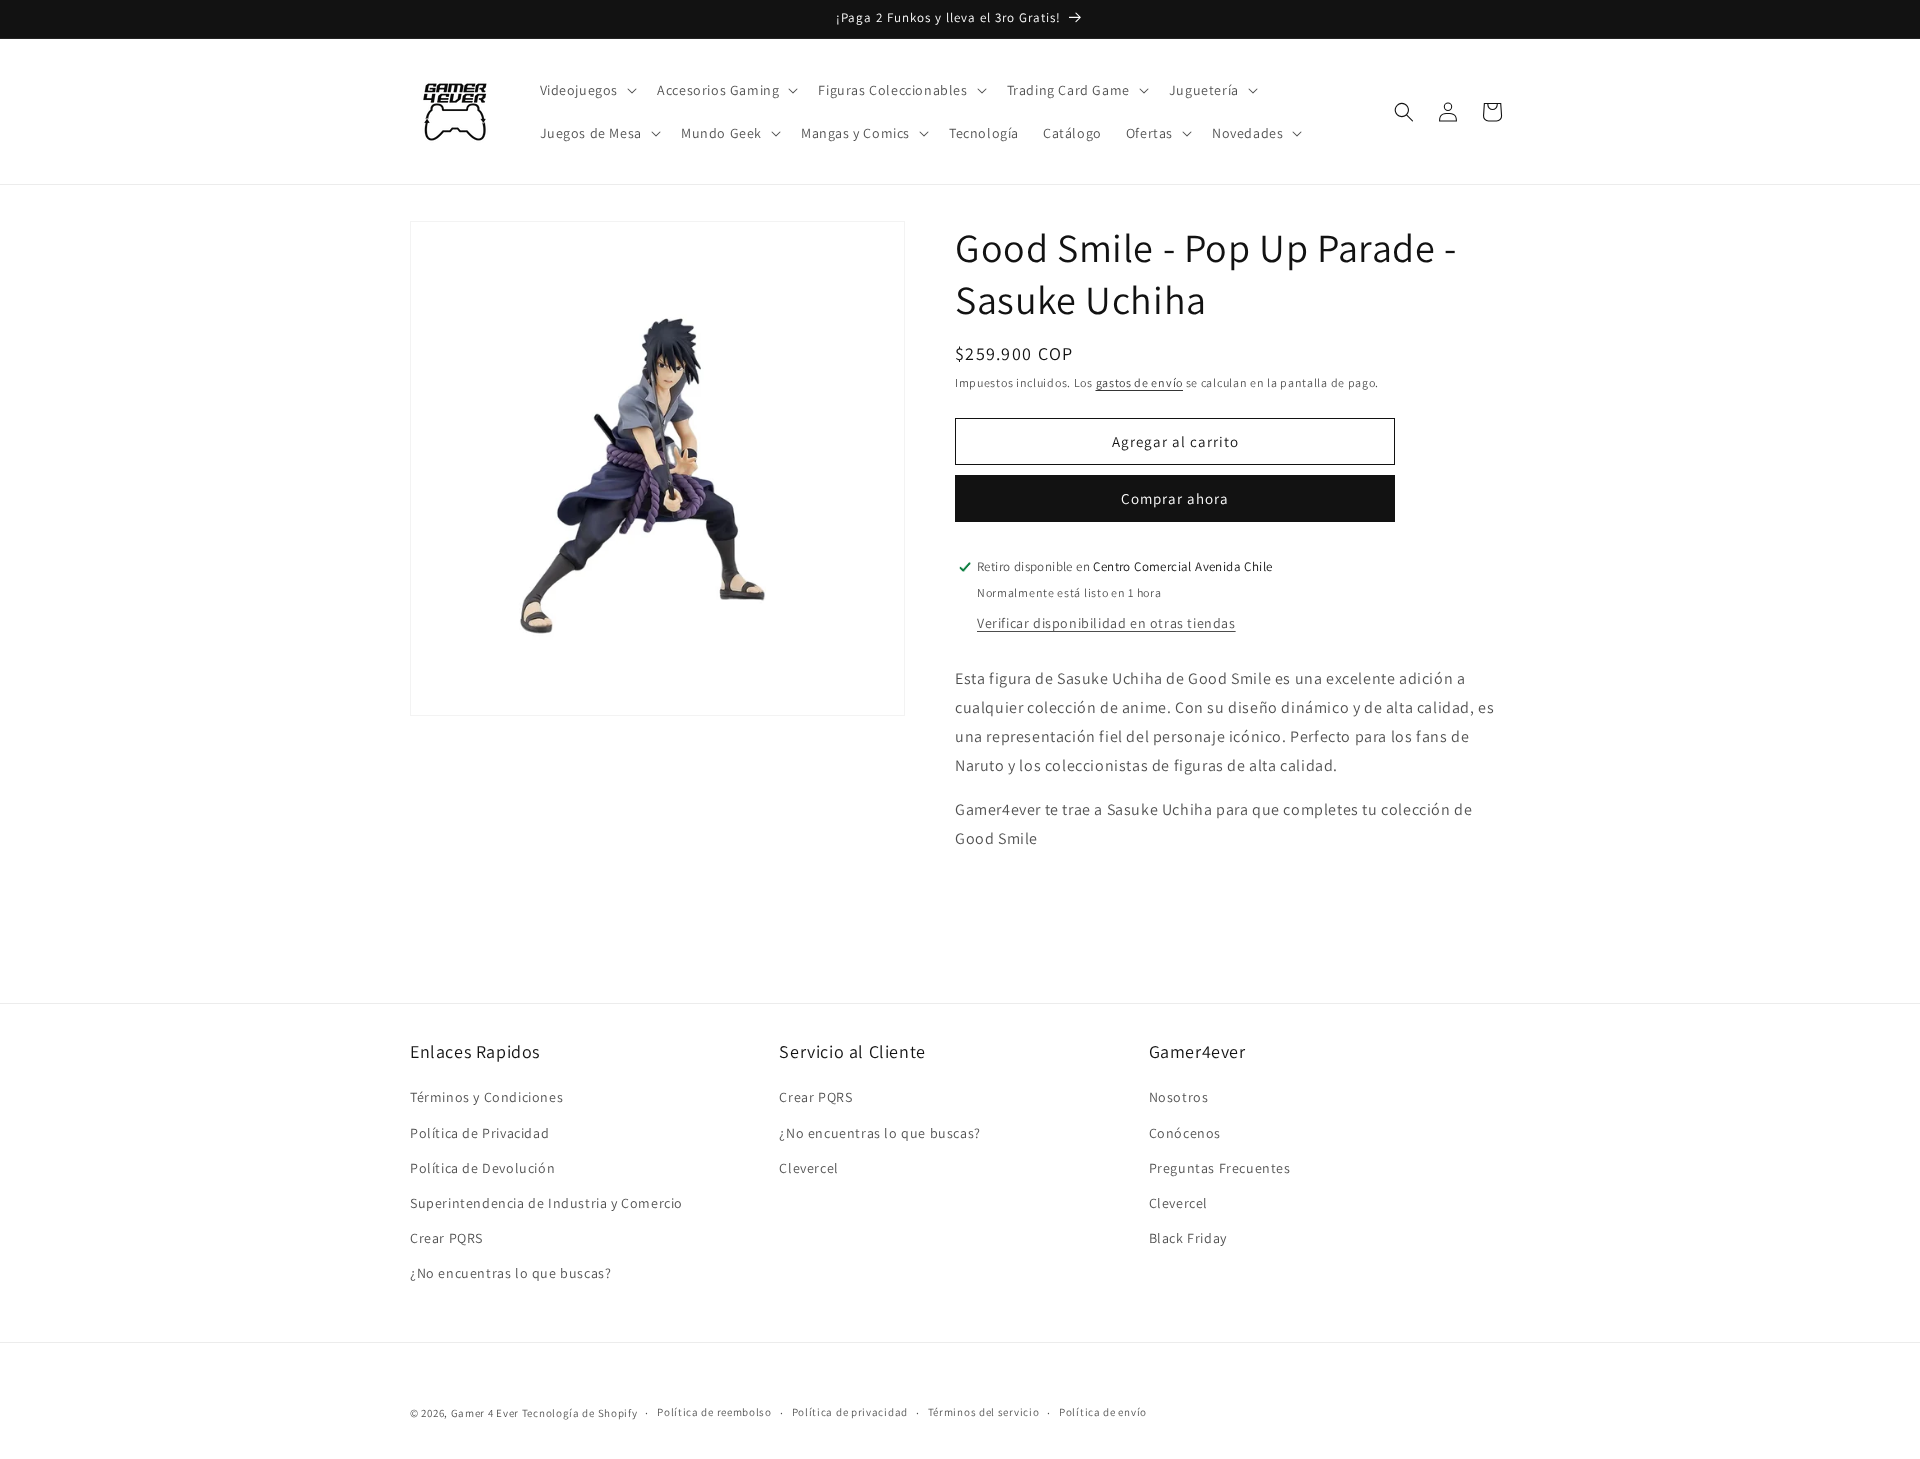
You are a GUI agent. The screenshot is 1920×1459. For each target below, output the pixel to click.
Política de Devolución (482, 1168)
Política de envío (1103, 1412)
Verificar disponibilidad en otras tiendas (1106, 623)
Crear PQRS (446, 1238)
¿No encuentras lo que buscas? (510, 1273)
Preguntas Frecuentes (1220, 1168)
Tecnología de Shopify (580, 1413)
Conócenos (1185, 1133)
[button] (587, 90)
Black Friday (1188, 1238)
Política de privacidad (850, 1412)
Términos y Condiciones (486, 1097)
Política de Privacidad (479, 1133)
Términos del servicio (984, 1412)
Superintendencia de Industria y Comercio (546, 1203)
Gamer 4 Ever (485, 1413)
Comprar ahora (1175, 498)
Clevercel (808, 1168)
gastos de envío (1140, 382)
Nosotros (1179, 1097)
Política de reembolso (714, 1412)
